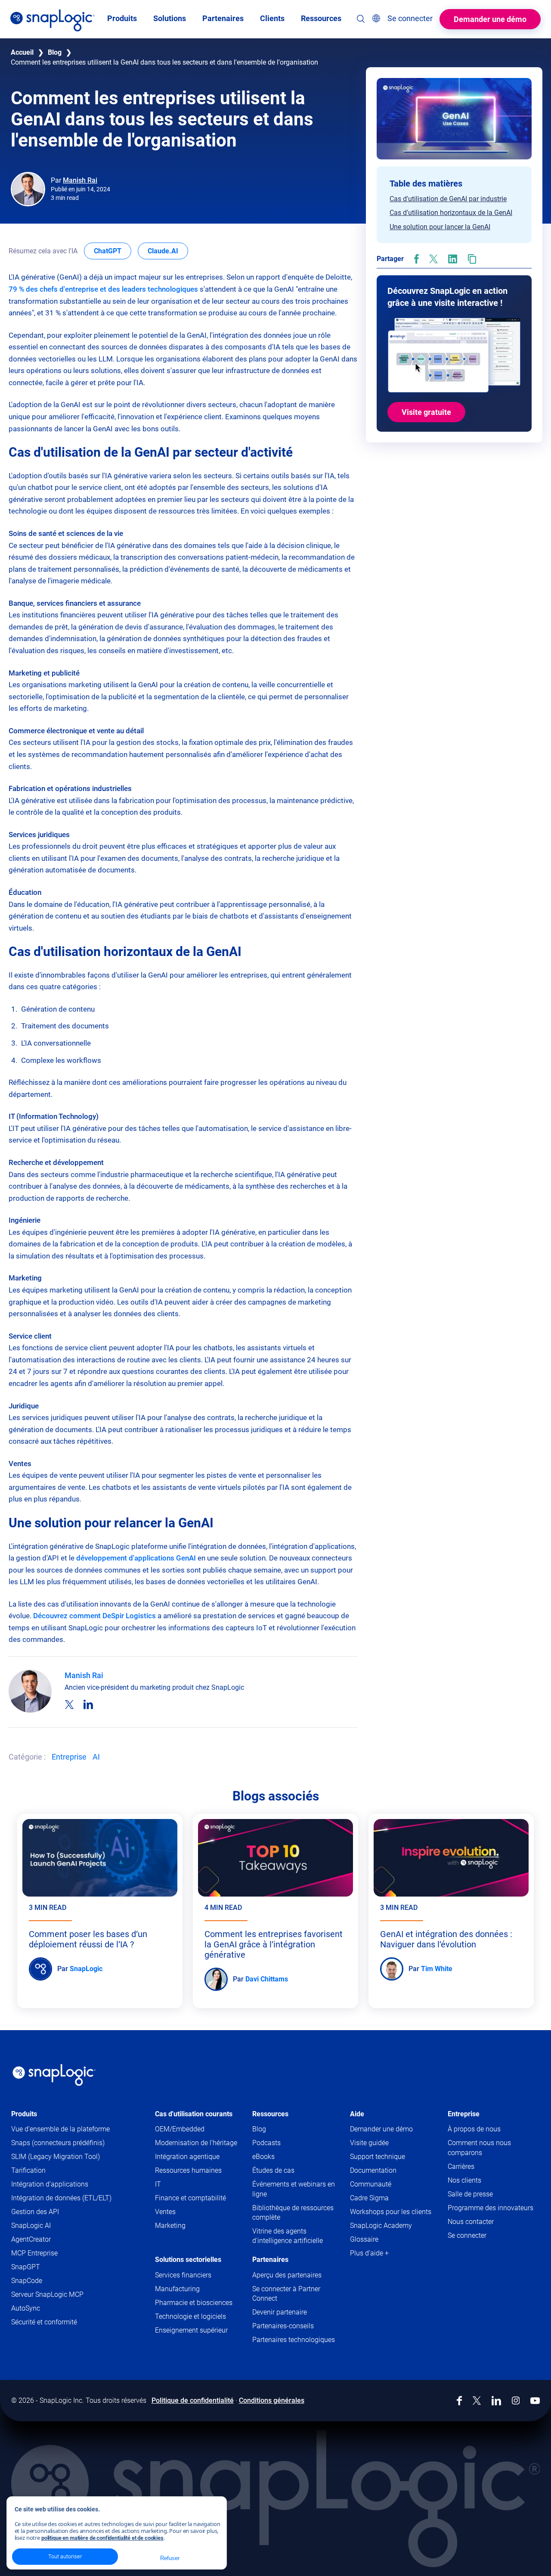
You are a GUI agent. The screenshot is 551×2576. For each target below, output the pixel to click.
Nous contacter (471, 2222)
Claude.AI (168, 251)
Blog (55, 52)
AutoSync (26, 2308)
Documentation (388, 2171)
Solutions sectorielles (188, 2260)
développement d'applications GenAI (136, 1558)
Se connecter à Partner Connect (286, 2294)
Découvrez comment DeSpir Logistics (94, 1616)
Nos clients (464, 2180)
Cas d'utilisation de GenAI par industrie (448, 199)
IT (158, 2184)
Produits (24, 2114)
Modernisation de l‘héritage (196, 2143)
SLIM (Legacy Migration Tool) (56, 2157)
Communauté (385, 2185)
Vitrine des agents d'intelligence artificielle (288, 2236)
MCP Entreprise (34, 2253)
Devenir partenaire (280, 2312)
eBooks (263, 2157)
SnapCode (27, 2281)
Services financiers (183, 2275)
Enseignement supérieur (191, 2330)
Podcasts (266, 2143)
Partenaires (270, 2260)
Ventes (165, 2212)
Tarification (28, 2170)
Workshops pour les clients (391, 2212)
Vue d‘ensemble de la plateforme (60, 2129)
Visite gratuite (426, 412)
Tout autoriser (65, 2556)
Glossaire (364, 2239)
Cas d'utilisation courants (194, 2114)
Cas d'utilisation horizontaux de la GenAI (451, 213)
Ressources (270, 2114)
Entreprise (69, 1757)
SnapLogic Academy (381, 2226)
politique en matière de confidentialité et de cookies (102, 2538)
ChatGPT (113, 251)
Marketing (170, 2226)
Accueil (22, 52)
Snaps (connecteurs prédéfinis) (58, 2143)
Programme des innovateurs (491, 2208)
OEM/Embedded (180, 2129)
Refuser (170, 2558)
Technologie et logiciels (190, 2316)
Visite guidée (369, 2143)
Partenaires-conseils (283, 2326)
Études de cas (273, 2170)
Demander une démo (490, 19)
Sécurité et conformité (44, 2322)
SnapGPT (26, 2267)
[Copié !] (472, 259)
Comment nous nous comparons (479, 2148)
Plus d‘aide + (369, 2253)
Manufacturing (177, 2289)
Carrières (461, 2166)
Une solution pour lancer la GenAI (440, 227)
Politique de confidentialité (193, 2400)
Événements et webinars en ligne (294, 2189)
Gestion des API (35, 2212)
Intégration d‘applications (50, 2184)
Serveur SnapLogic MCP (47, 2294)
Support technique (392, 2157)
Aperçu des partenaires (287, 2275)
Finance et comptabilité (190, 2198)
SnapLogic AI (31, 2226)
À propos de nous (474, 2129)
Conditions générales (272, 2400)
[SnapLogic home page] (54, 2075)
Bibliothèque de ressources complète (293, 2213)
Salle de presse (470, 2194)
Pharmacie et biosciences (194, 2303)
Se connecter (467, 2235)
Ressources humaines (188, 2170)
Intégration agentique (187, 2157)
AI (96, 1757)
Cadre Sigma (369, 2198)
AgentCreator (31, 2239)
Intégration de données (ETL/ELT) (61, 2198)
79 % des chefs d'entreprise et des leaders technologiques (103, 289)
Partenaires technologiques (294, 2340)
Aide (357, 2114)
